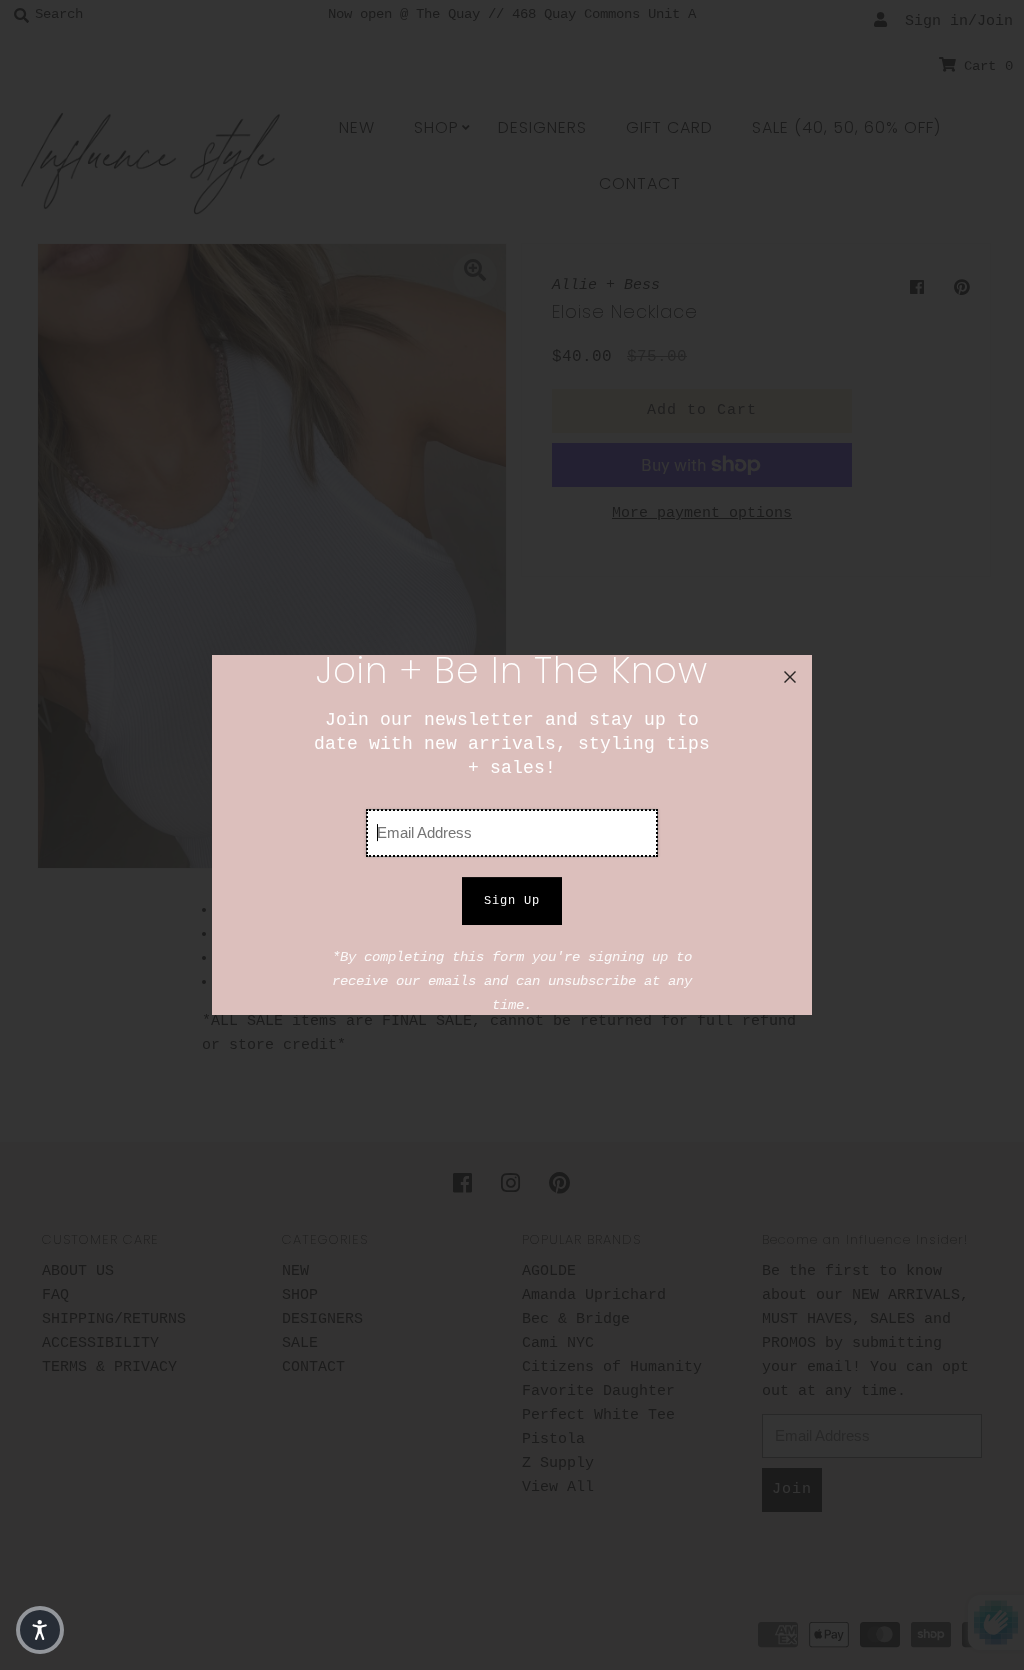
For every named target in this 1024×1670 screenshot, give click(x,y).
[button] (40, 1630)
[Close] (790, 677)
